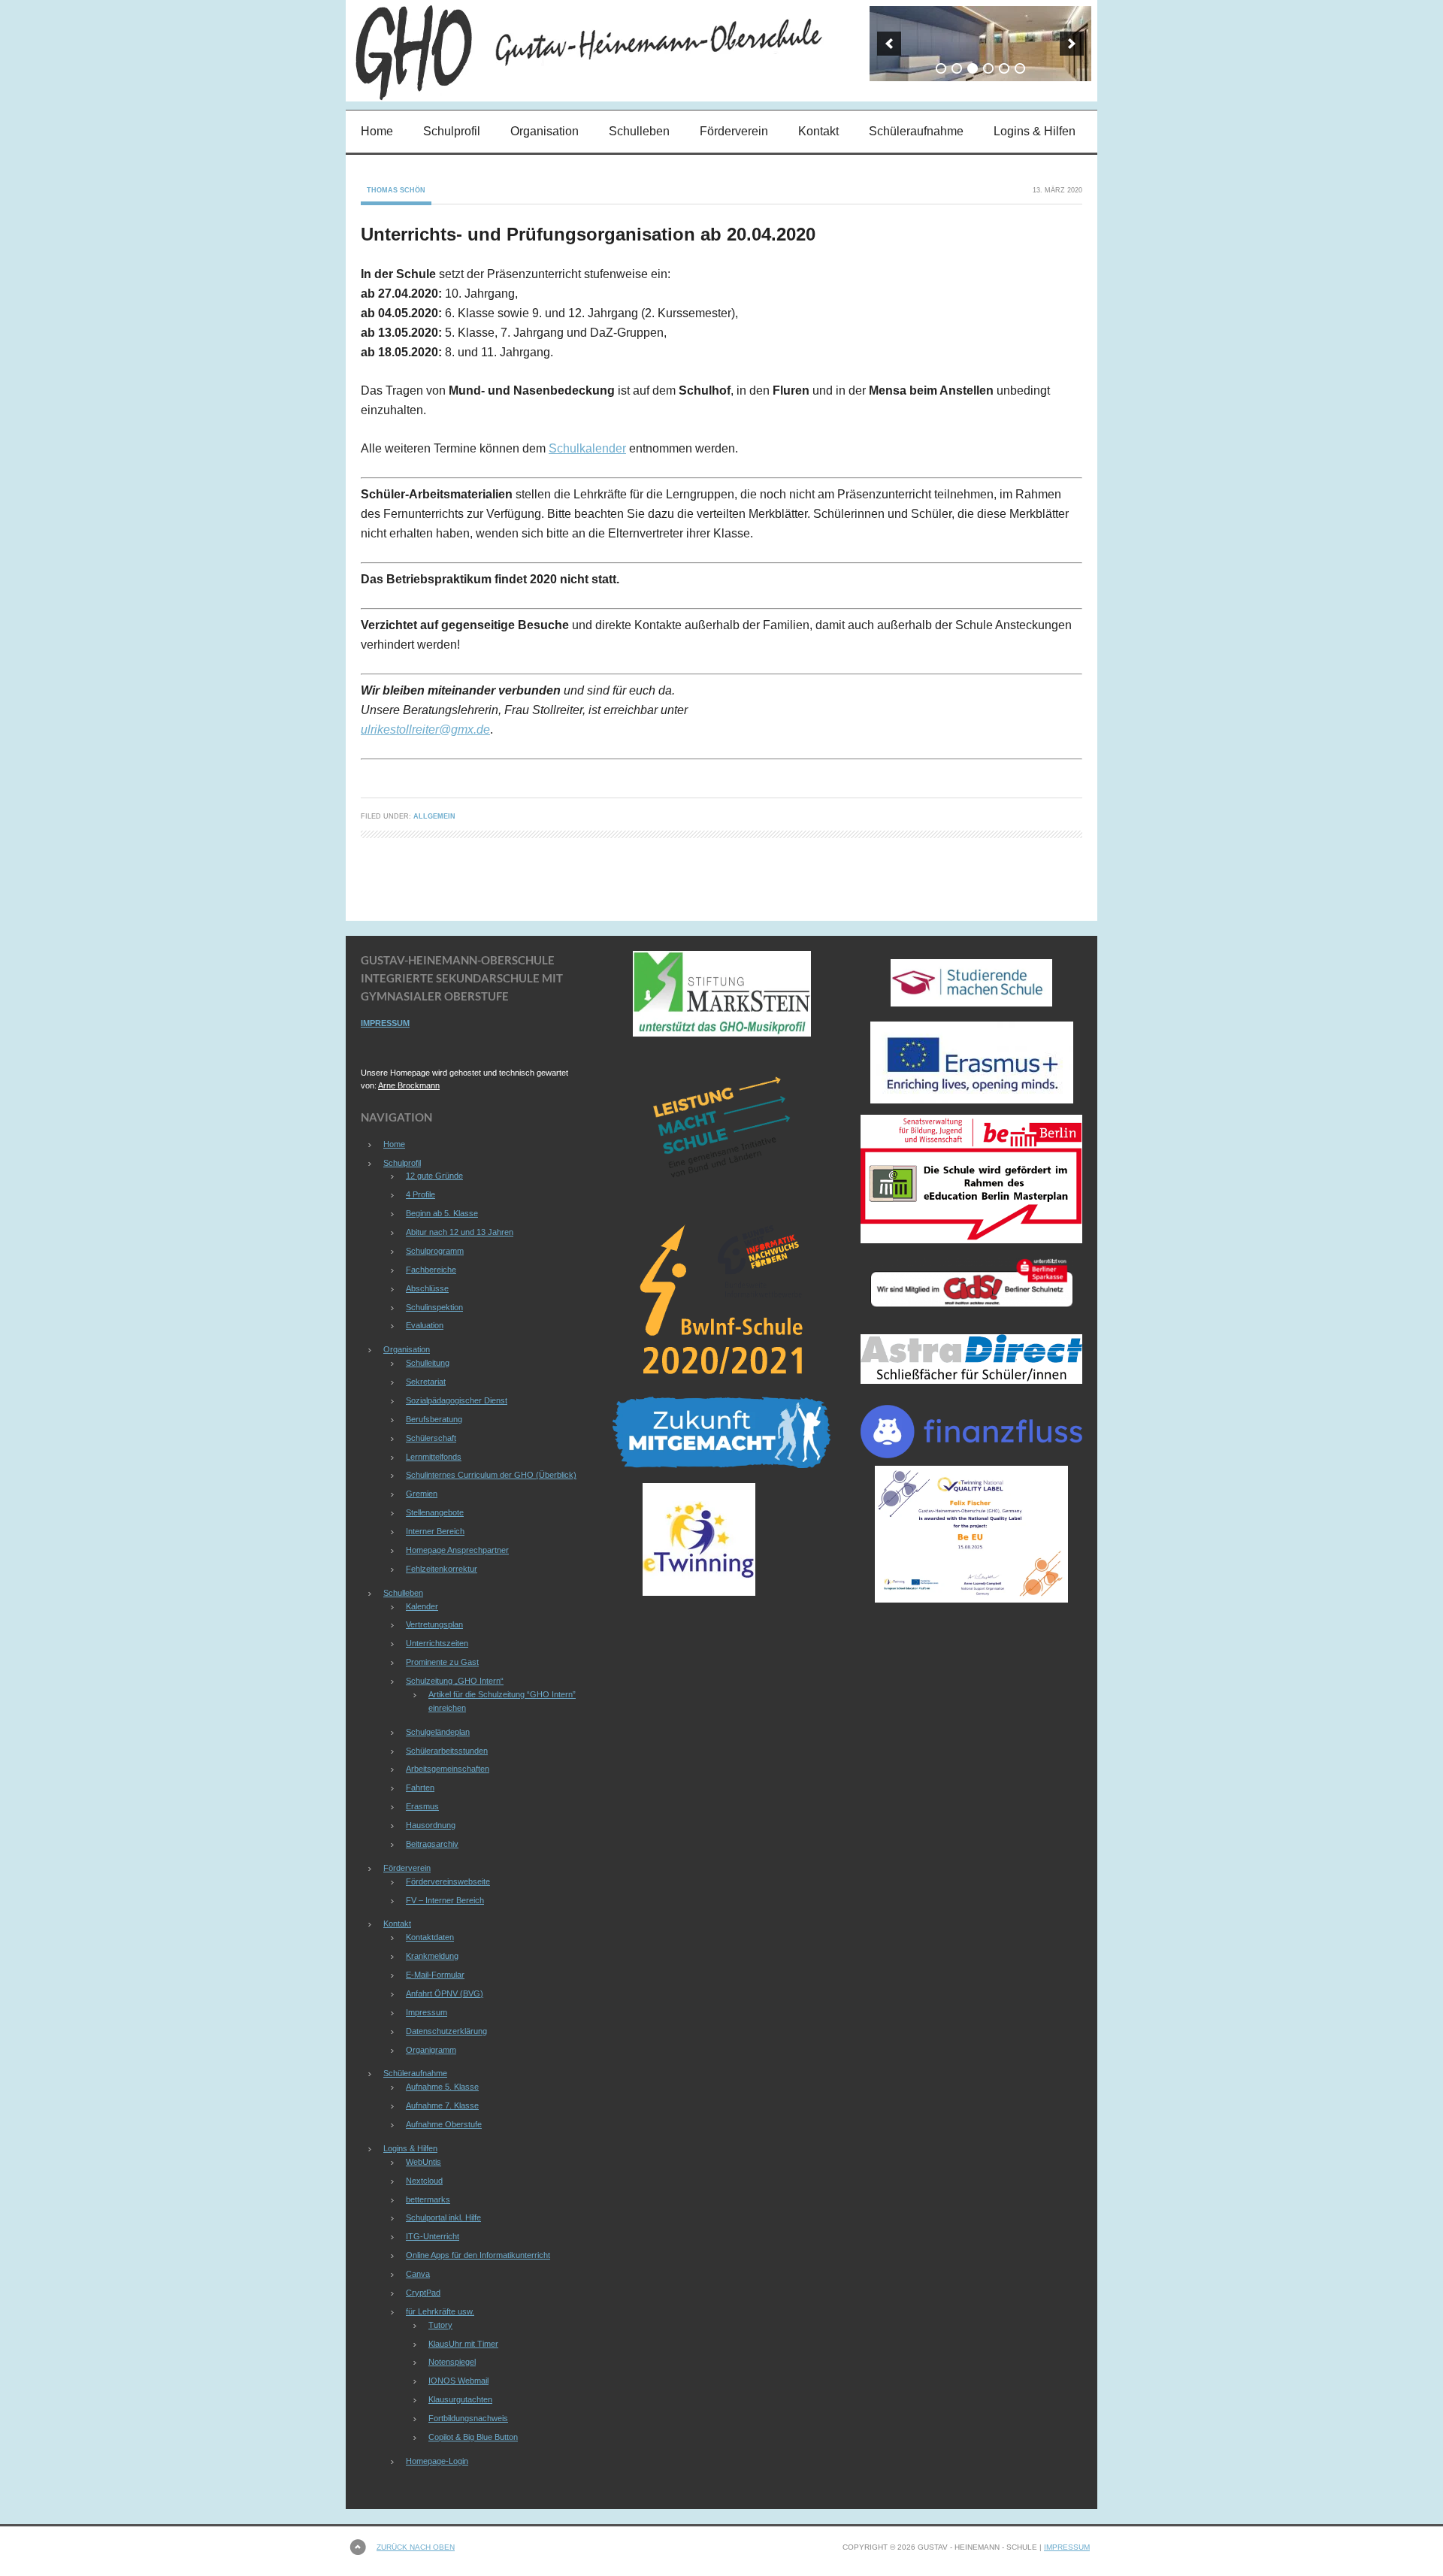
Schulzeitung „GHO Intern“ (455, 1681)
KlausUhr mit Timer (463, 2344)
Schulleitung (428, 1363)
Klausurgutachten (460, 2399)
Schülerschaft (431, 1438)
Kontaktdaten (430, 1937)
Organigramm (431, 2050)
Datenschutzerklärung (446, 2031)
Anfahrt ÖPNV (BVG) (445, 1993)
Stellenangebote (435, 1512)
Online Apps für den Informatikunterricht (478, 2255)
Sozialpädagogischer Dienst (457, 1400)
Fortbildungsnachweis (468, 2418)
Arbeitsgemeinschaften (448, 1769)
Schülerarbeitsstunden (447, 1751)
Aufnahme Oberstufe (444, 2124)
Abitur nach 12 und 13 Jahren (460, 1232)
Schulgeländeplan (438, 1732)
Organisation (545, 131)
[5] (1004, 68)
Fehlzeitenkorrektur (442, 1569)
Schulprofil (452, 131)
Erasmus (422, 1806)
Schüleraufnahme (916, 131)
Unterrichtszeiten (437, 1643)
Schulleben (639, 131)
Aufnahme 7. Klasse (442, 2105)
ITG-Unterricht (433, 2236)
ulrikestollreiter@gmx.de (425, 730)
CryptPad (423, 2293)
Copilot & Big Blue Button (473, 2437)
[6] (1020, 68)
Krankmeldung (432, 1956)
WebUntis (424, 2162)
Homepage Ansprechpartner (457, 1550)
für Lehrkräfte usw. (440, 2311)
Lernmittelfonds (434, 1457)
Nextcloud (424, 2181)
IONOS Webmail (458, 2381)
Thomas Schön (396, 190)
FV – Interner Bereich (445, 1900)
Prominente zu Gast (442, 1662)
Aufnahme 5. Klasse (442, 2087)
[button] (889, 44)
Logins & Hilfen (1035, 131)
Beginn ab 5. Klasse (442, 1213)
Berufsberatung (434, 1419)
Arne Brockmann (409, 1085)
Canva (418, 2274)
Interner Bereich (435, 1531)
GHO (477, 51)
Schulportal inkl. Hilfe (443, 2217)
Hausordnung (431, 1825)
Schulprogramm (435, 1251)
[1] (941, 68)
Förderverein (734, 131)
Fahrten (420, 1787)
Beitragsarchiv (432, 1844)
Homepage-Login (437, 2461)
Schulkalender (587, 448)
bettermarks (428, 2199)
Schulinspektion (434, 1307)
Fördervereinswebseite (448, 1881)
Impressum (427, 2012)
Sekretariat (426, 1382)
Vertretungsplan (434, 1624)
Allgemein (434, 816)
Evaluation (425, 1325)
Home (377, 131)
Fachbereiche (431, 1270)
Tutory (440, 2325)
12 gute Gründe (434, 1176)
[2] (957, 68)
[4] (988, 68)
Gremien (422, 1494)
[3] (973, 68)
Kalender (422, 1606)
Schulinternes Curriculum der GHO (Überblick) (491, 1475)
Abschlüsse (427, 1288)
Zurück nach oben (416, 2547)
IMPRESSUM (385, 1023)
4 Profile (420, 1194)
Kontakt (818, 131)
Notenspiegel (452, 2362)
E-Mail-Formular (435, 1975)
